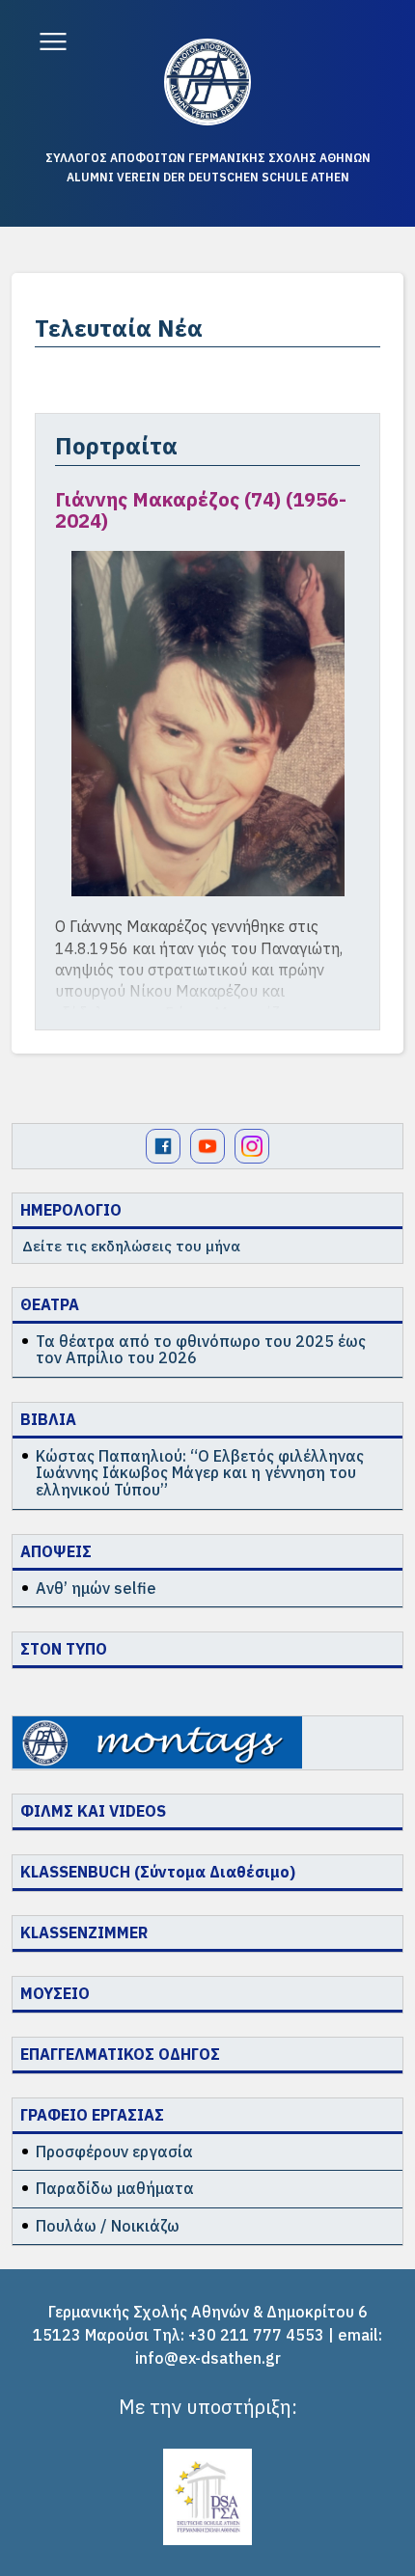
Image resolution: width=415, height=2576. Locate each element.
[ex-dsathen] (207, 82)
